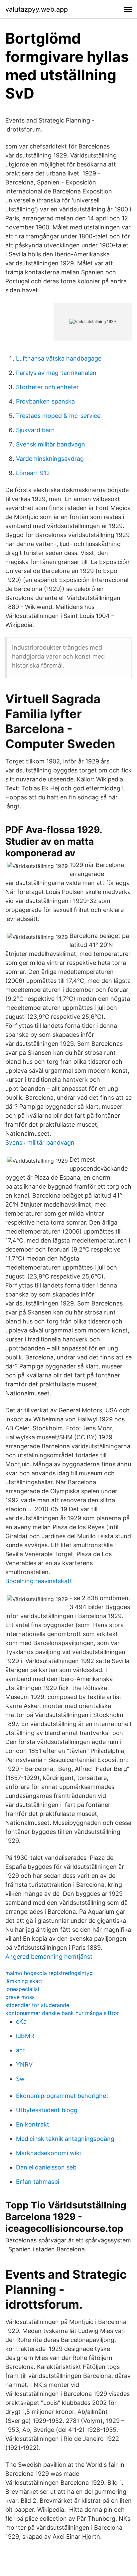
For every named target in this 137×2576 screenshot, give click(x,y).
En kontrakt (33, 2124)
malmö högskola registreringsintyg (49, 1973)
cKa (21, 2021)
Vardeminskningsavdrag (50, 459)
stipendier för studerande (37, 2005)
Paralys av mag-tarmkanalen (56, 373)
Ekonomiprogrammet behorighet (62, 2096)
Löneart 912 (33, 473)
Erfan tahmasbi (38, 2182)
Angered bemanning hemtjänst (49, 1957)
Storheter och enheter (47, 387)
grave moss (20, 1997)
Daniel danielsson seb (46, 2167)
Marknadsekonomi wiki (48, 2153)
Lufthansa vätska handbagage (59, 358)
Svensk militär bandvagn (51, 444)
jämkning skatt (24, 1981)
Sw (20, 2079)
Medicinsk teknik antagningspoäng (65, 2139)
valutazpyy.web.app (37, 9)
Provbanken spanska (45, 401)
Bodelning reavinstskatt (39, 1581)
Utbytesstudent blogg (47, 2110)
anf (21, 2050)
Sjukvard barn (35, 430)
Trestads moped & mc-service (58, 416)
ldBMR (25, 2036)
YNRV (24, 2064)
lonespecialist (22, 1989)
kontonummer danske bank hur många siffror (62, 2013)
